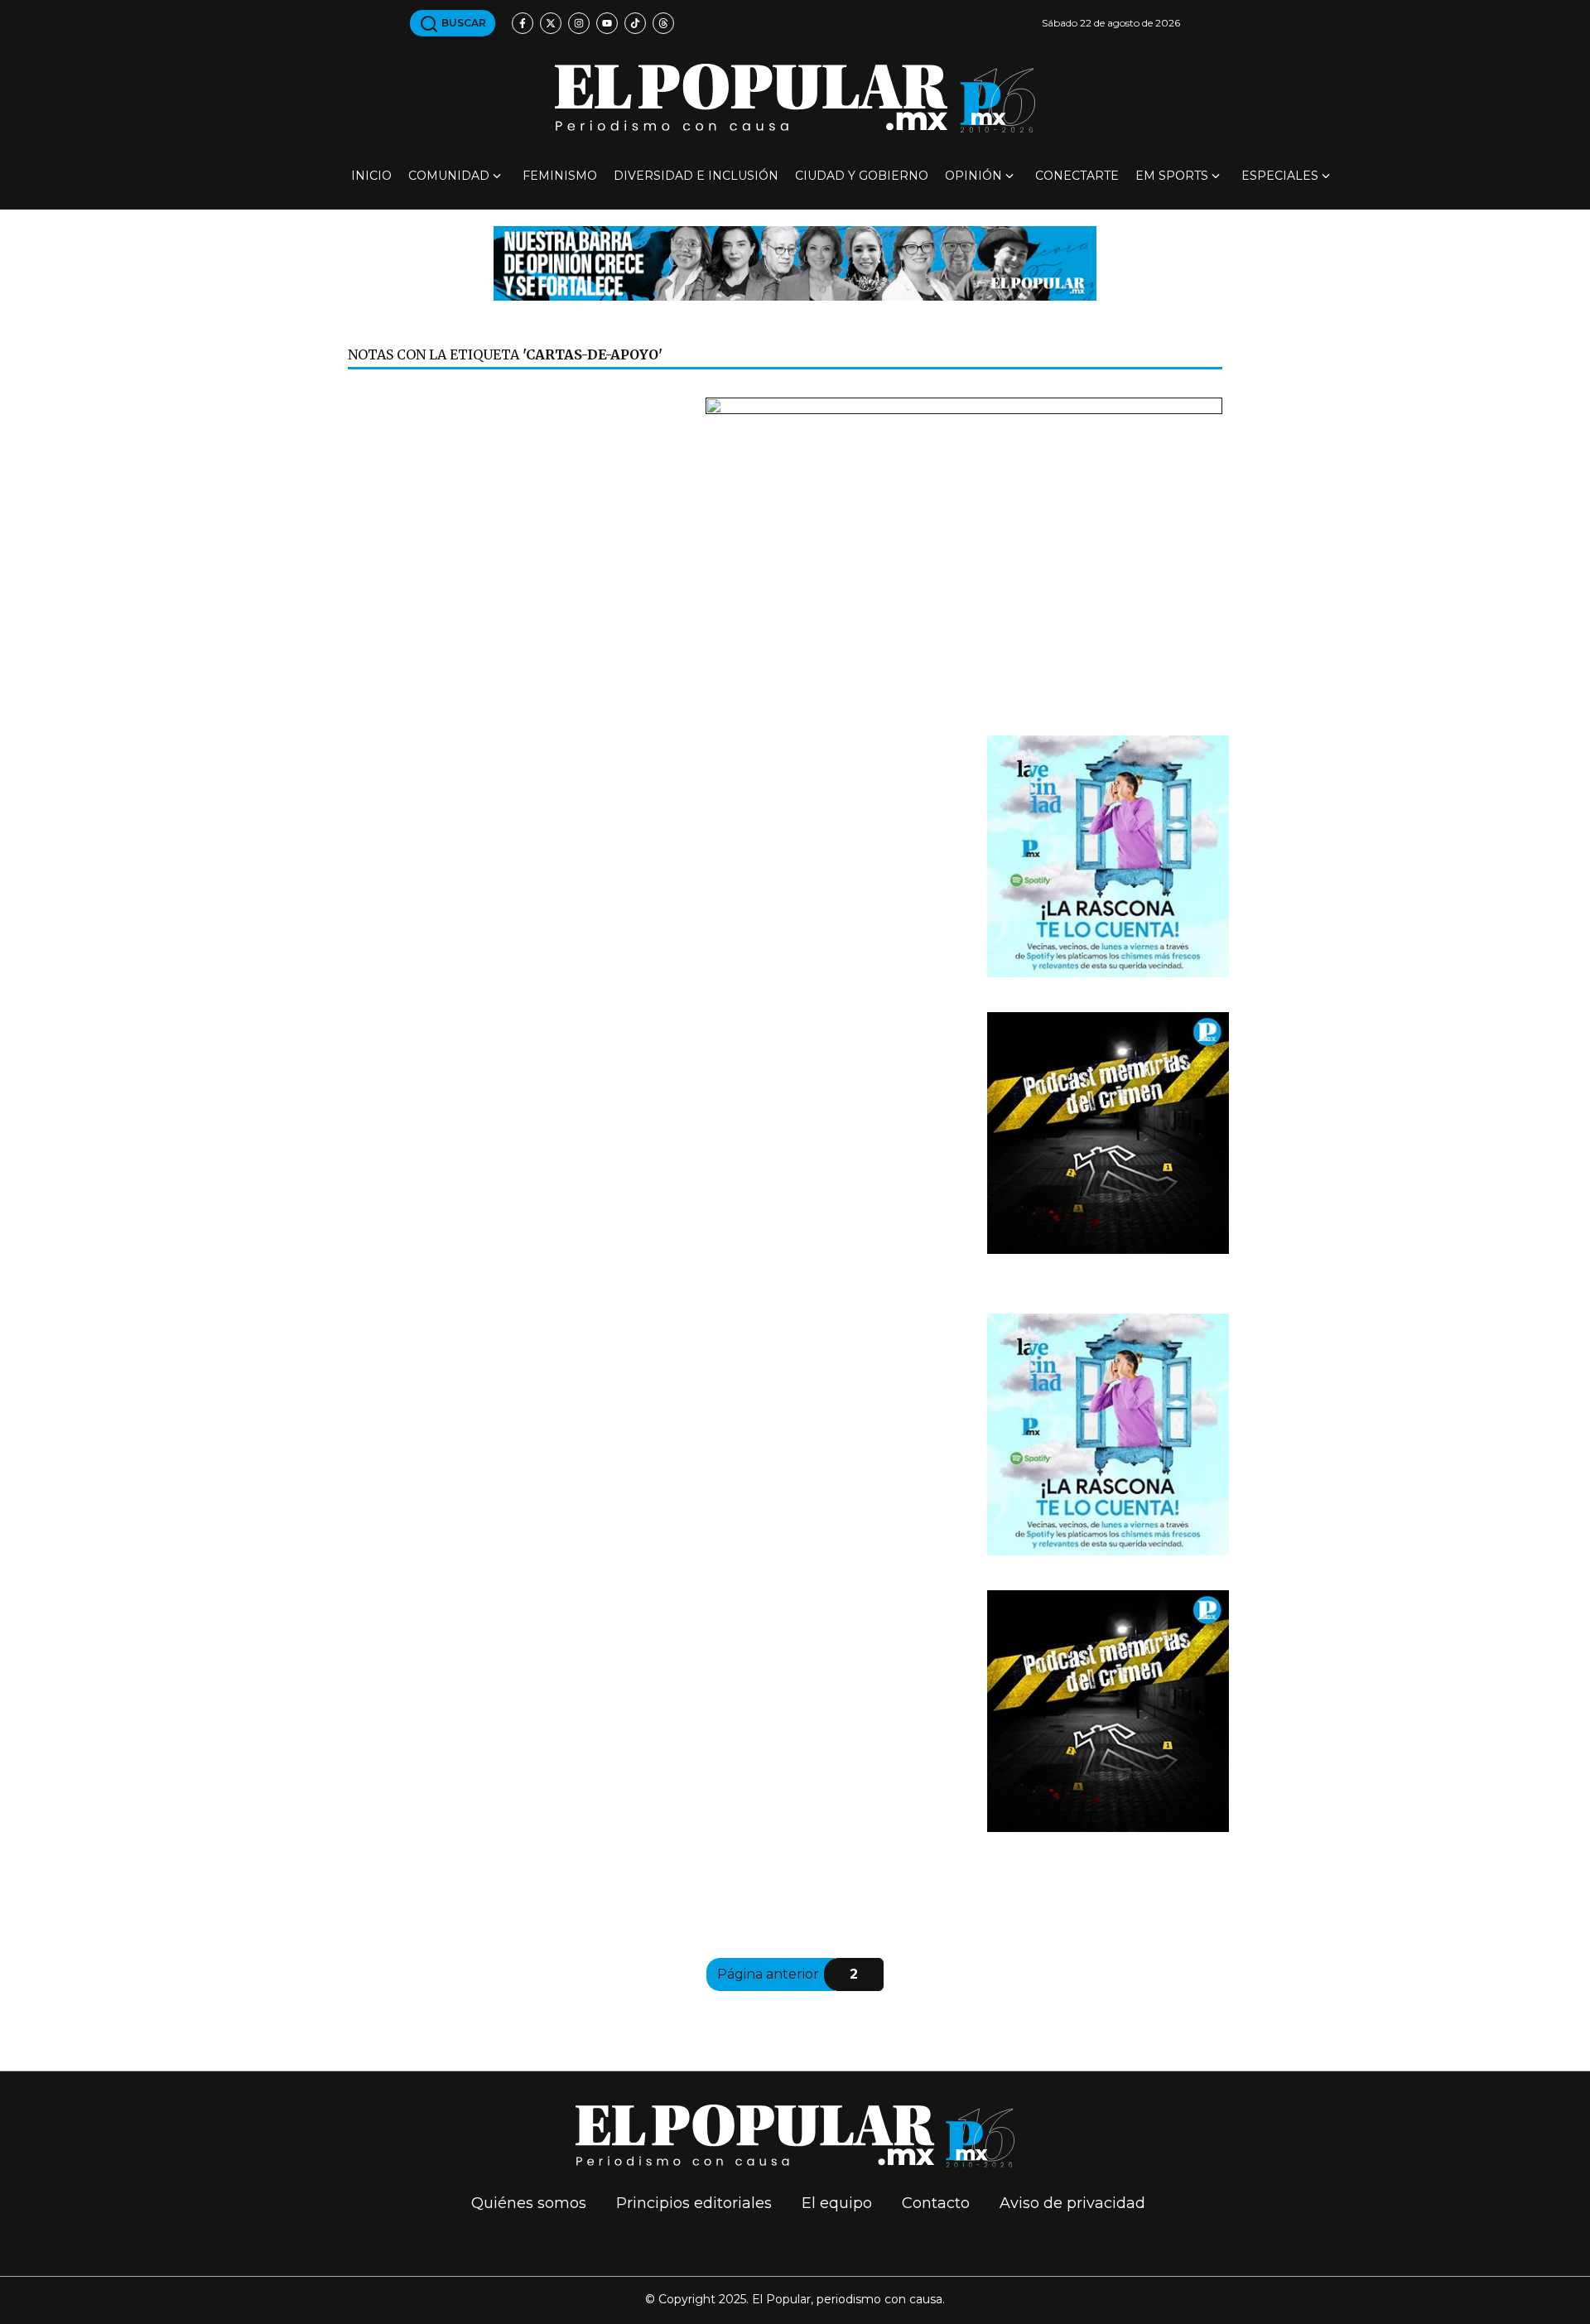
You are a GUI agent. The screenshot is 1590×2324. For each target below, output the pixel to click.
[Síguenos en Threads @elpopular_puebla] (663, 23)
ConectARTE (1077, 176)
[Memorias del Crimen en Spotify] (1108, 1132)
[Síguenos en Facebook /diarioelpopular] (523, 23)
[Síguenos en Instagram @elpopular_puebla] (579, 23)
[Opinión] (795, 262)
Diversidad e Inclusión (696, 176)
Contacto (936, 2203)
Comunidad (449, 176)
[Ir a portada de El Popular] (795, 98)
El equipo (837, 2203)
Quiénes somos (529, 2203)
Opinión (973, 176)
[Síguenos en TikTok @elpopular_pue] (635, 23)
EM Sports (1172, 176)
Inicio (371, 176)
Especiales (1280, 176)
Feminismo (560, 176)
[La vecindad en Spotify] (1108, 855)
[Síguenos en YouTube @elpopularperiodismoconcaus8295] (607, 23)
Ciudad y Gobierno (862, 176)
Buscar (463, 23)
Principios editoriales (694, 2203)
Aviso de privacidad (1072, 2203)
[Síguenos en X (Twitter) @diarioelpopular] (551, 23)
